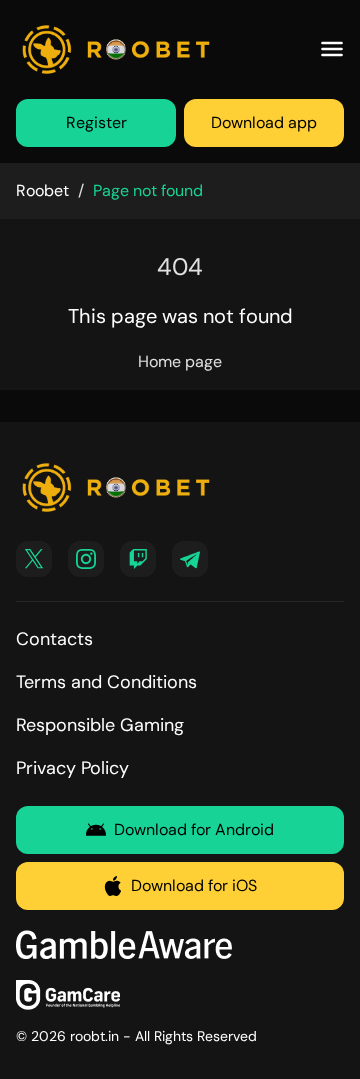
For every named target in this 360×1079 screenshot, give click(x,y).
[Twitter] (34, 559)
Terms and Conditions (106, 682)
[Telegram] (190, 559)
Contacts (54, 639)
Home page (180, 361)
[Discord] (138, 559)
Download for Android (194, 829)
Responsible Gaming (100, 725)
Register (96, 122)
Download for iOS (194, 885)
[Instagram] (86, 559)
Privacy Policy (72, 768)
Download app (264, 122)
